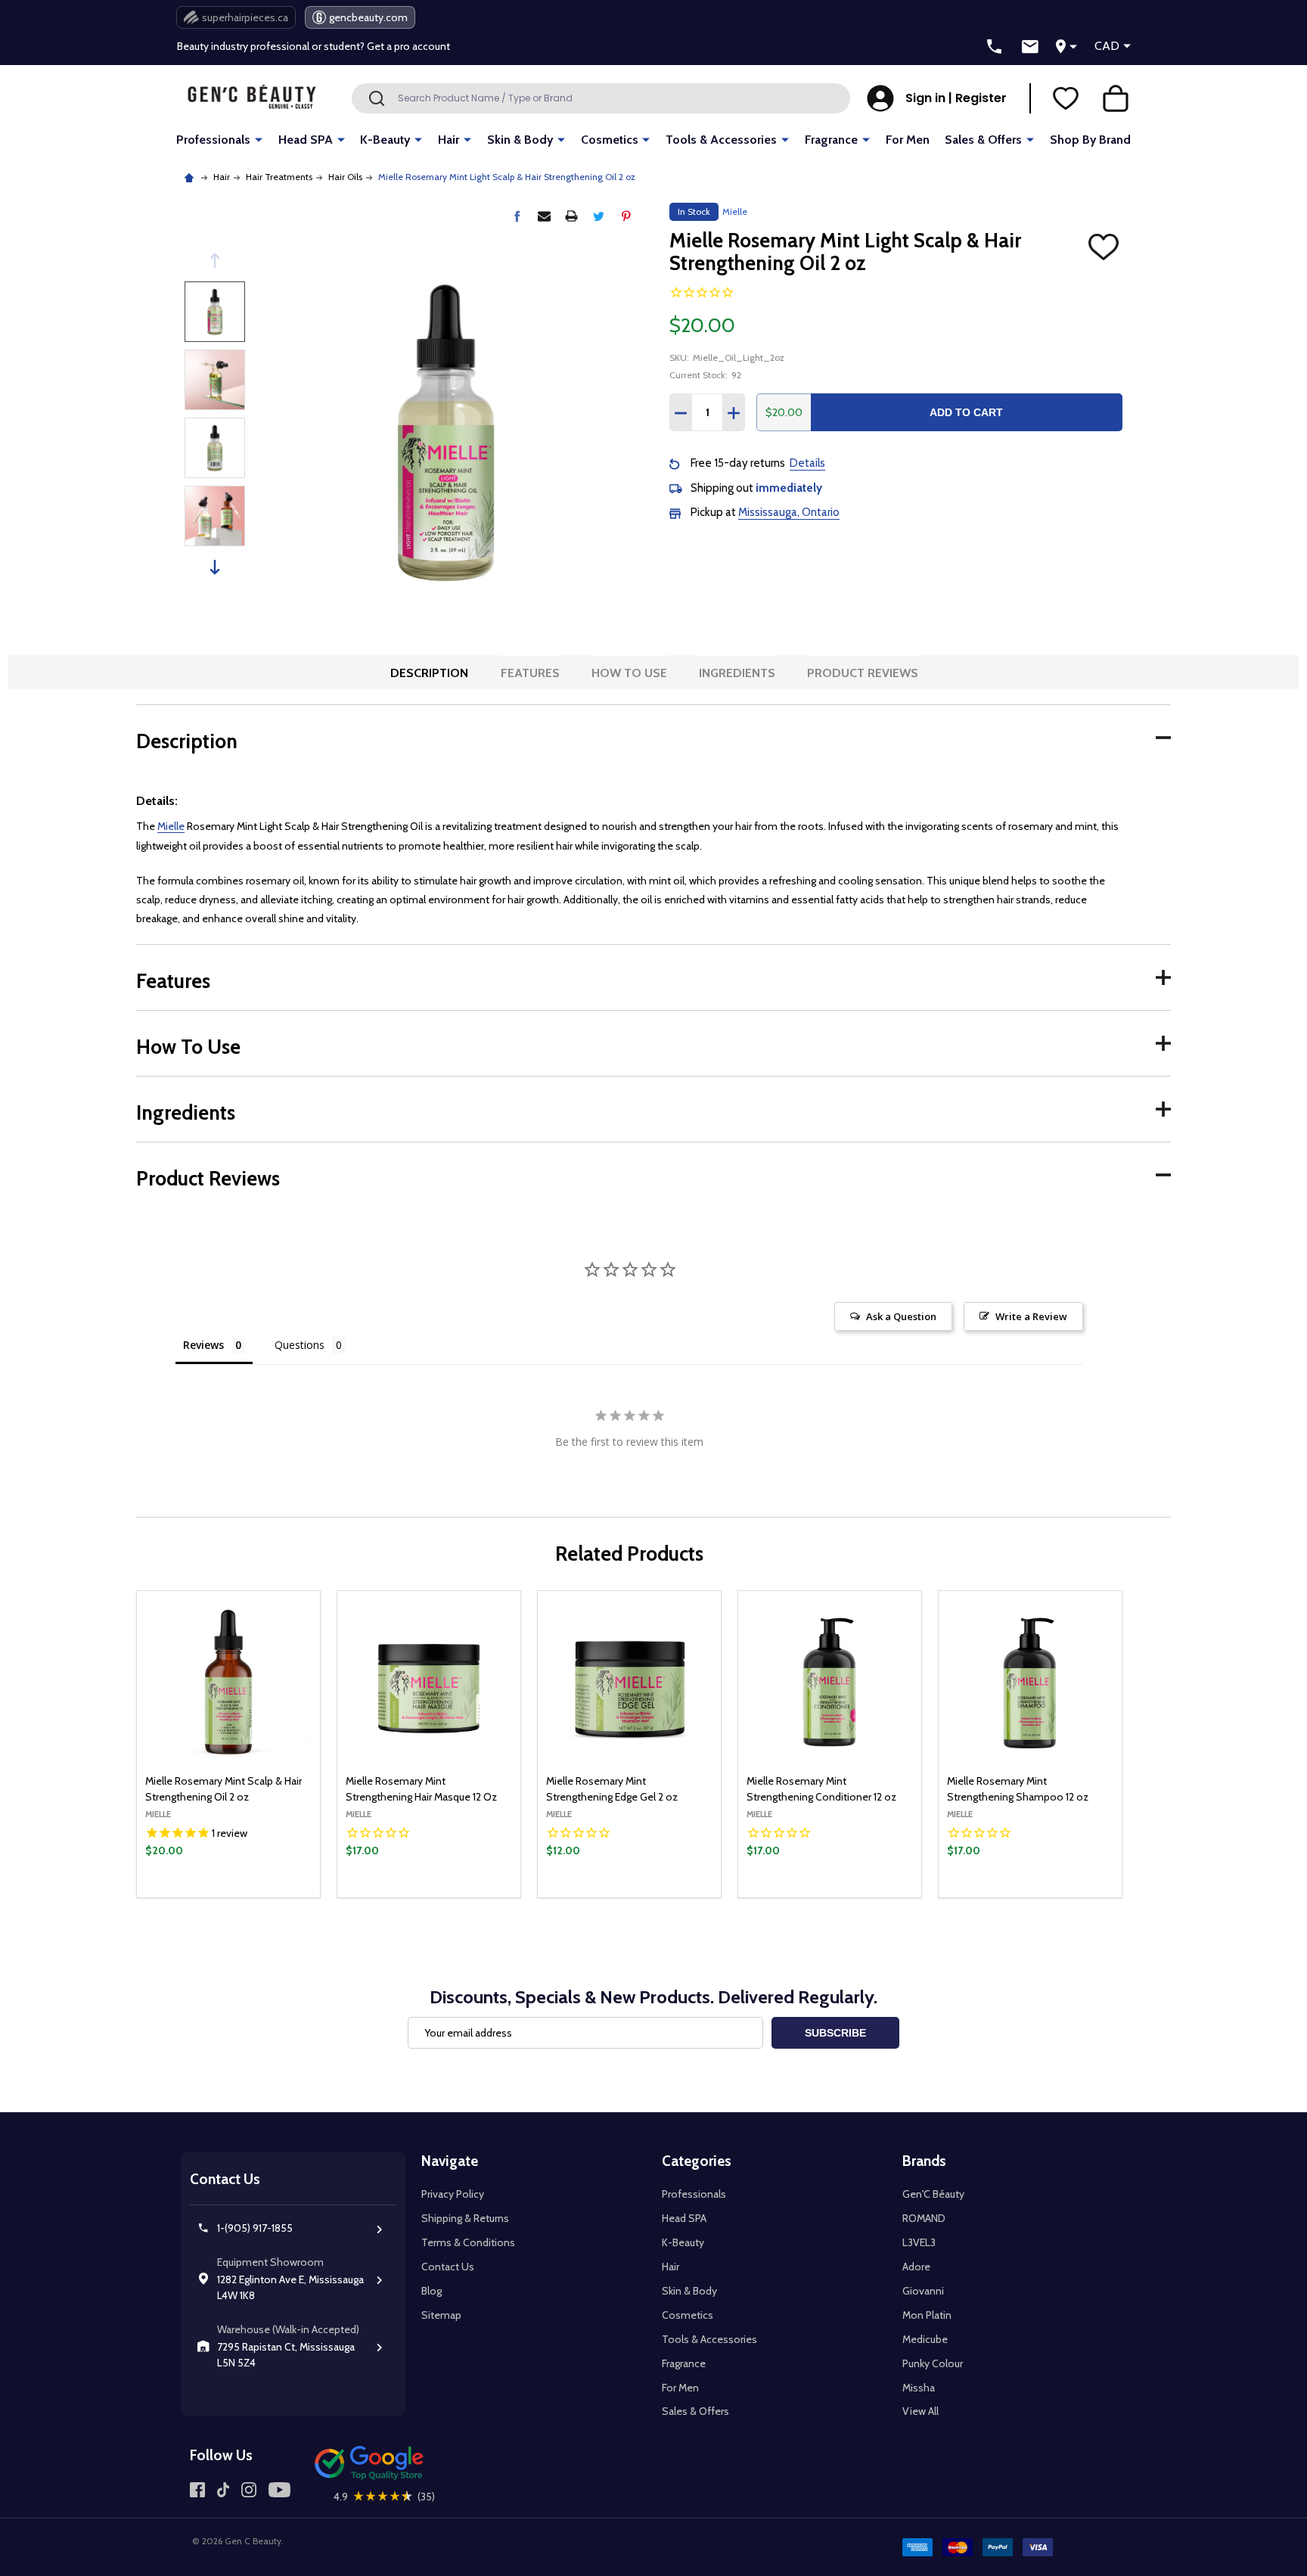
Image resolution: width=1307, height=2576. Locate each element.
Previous (215, 261)
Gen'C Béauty (933, 2194)
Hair (449, 140)
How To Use (629, 673)
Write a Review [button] (1031, 1316)
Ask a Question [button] (901, 1316)
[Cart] (1116, 98)
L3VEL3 (919, 2242)
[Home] (191, 177)
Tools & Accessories (721, 140)
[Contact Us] (1030, 47)
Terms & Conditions (468, 2242)
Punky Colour (933, 2363)
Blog (432, 2291)
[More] (259, 139)
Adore (916, 2267)
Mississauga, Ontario (789, 512)
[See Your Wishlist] (1066, 98)
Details (807, 463)
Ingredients (737, 673)
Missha (919, 2388)
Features (530, 673)
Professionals (213, 140)
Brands (924, 2161)
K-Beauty (385, 140)
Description (429, 673)
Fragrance (831, 140)
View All (920, 2411)
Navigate (450, 2161)
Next (215, 567)
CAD (1107, 46)
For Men (908, 140)
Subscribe (835, 2033)
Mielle (171, 826)
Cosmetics (610, 140)
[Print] (571, 216)
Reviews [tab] (203, 1345)
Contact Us (448, 2267)
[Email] (544, 216)
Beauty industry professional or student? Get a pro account (314, 46)
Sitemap (441, 2315)
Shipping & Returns (465, 2218)
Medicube (925, 2339)
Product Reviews (863, 673)
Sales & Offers (983, 140)
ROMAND (924, 2218)
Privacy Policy (453, 2194)
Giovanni (923, 2291)
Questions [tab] (300, 1345)
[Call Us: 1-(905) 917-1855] (995, 47)
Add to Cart (966, 412)
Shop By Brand (1090, 140)
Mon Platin (927, 2315)
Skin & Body (520, 140)
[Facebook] (517, 216)
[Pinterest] (626, 216)
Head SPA (306, 140)
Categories (697, 2161)
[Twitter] (599, 216)
